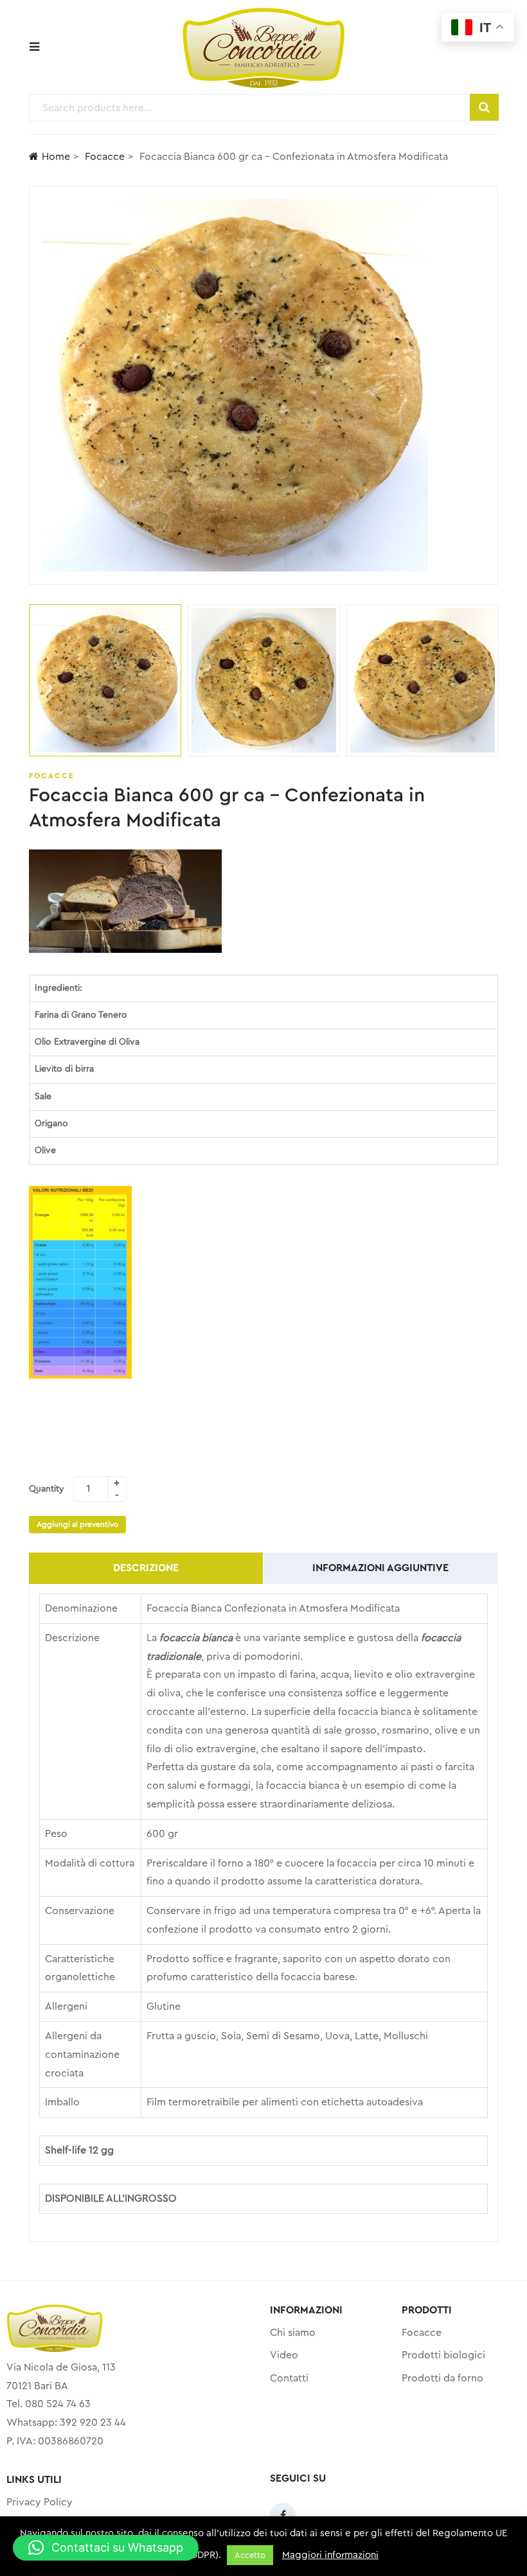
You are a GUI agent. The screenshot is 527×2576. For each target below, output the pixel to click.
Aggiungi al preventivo (77, 1524)
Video (284, 2355)
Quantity (47, 1489)
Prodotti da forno (442, 2378)
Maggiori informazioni (330, 2555)
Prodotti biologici (443, 2355)
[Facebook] (283, 2516)
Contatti (289, 2378)
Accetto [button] (250, 2555)
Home (56, 157)
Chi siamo (293, 2333)
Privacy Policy (40, 2502)
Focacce (105, 157)
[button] (106, 2548)
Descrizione (146, 1568)
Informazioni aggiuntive (380, 1568)
